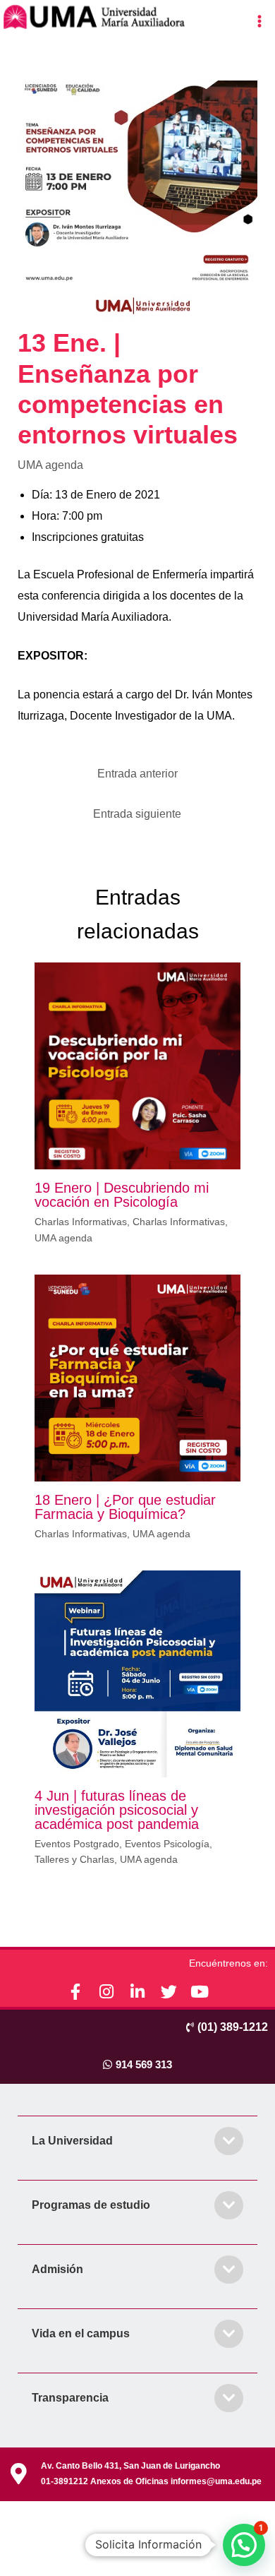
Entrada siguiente (137, 814)
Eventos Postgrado (77, 1844)
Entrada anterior (137, 774)
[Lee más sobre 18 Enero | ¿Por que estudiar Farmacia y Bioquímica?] (138, 1377)
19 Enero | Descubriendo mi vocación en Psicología (122, 1195)
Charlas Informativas (81, 1222)
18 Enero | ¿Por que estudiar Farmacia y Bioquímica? (125, 1507)
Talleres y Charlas (74, 1859)
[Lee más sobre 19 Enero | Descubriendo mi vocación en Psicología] (138, 1065)
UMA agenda (50, 465)
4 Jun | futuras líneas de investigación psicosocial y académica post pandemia (117, 1810)
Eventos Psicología (167, 1844)
